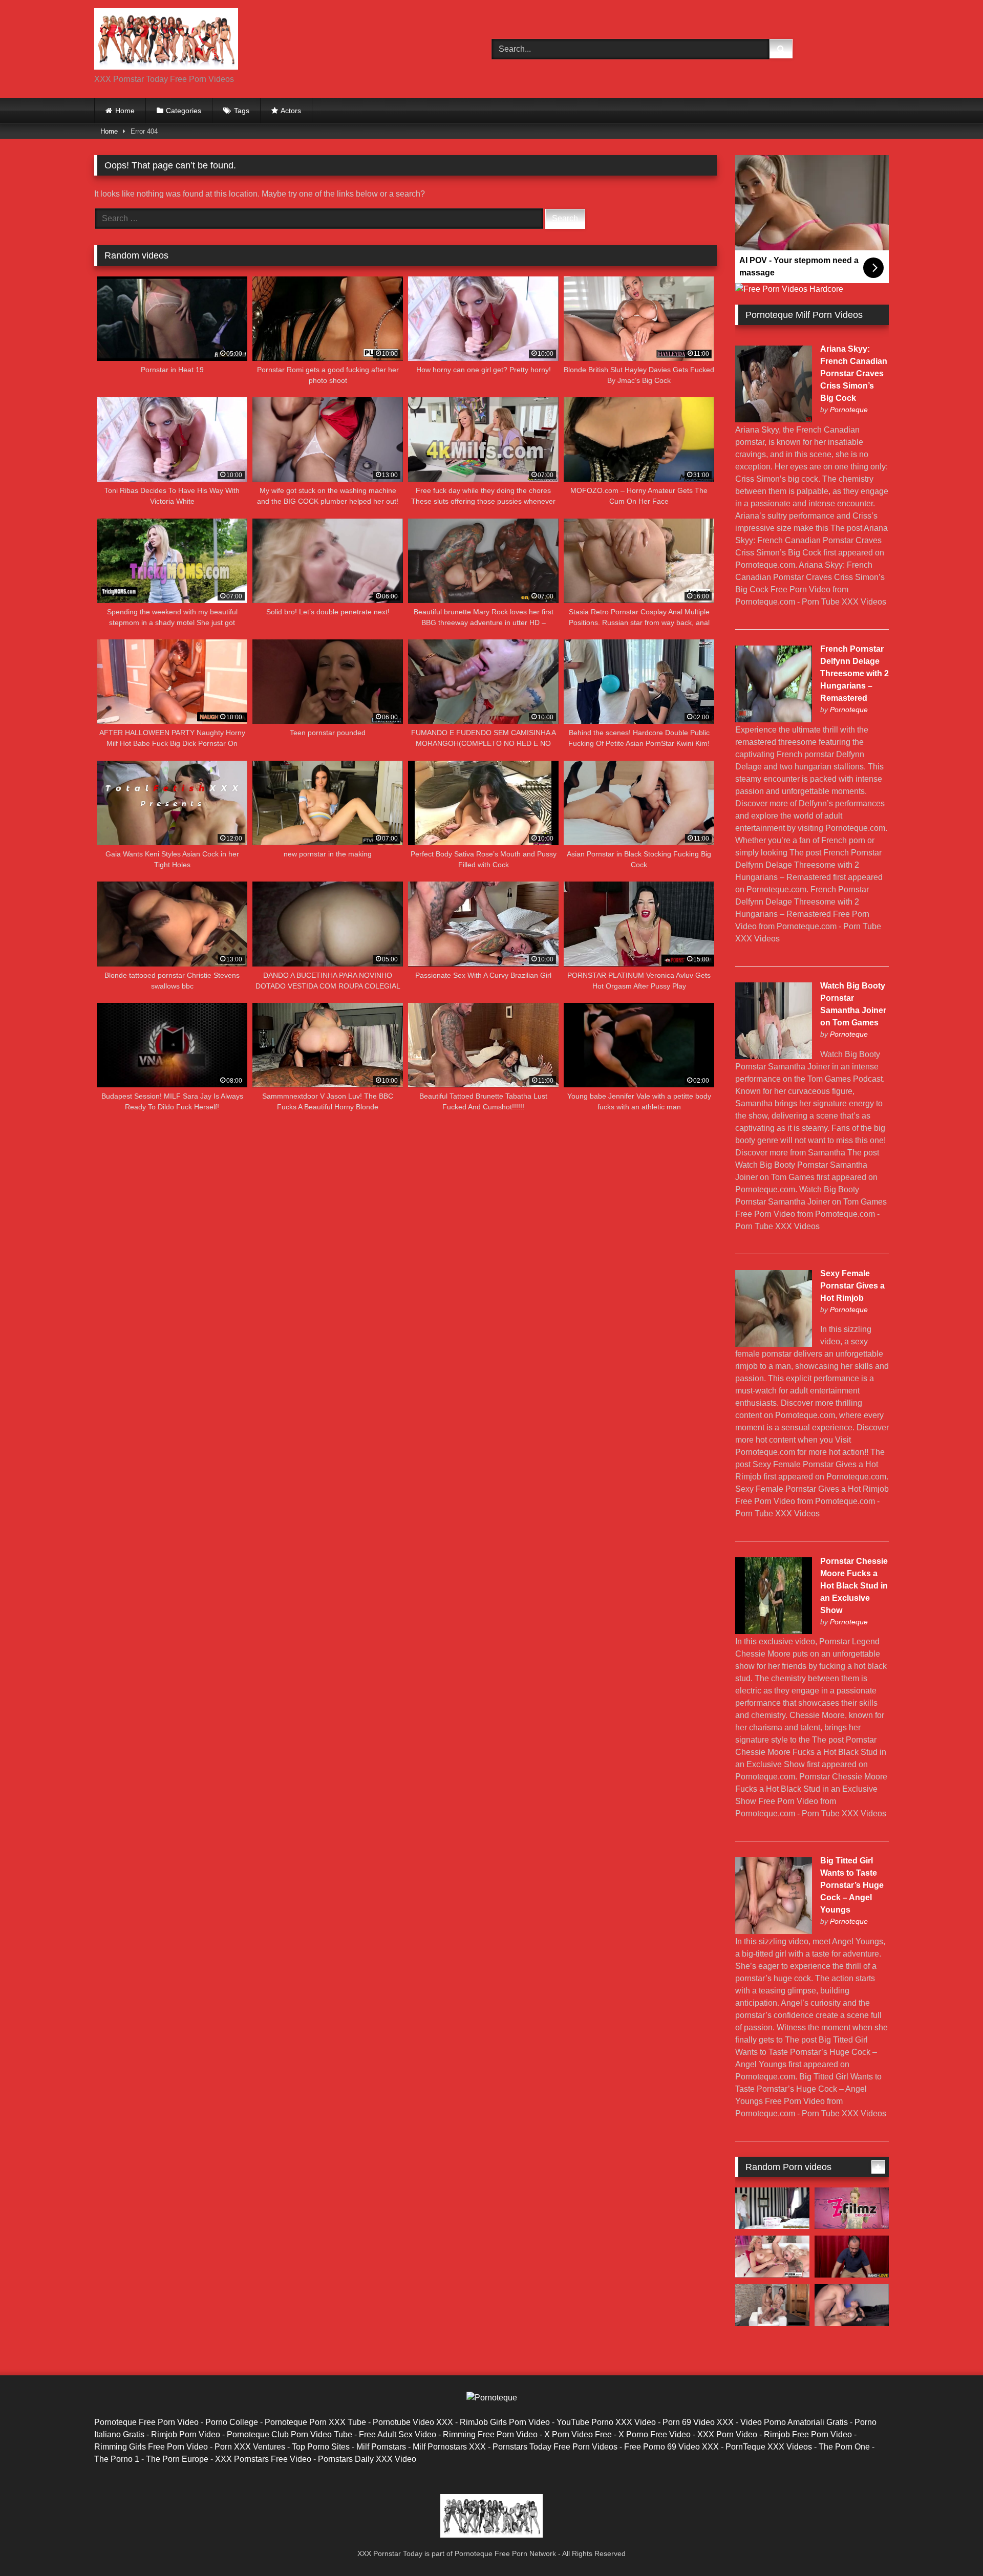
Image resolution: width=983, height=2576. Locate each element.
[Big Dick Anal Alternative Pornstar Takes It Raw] (852, 2208)
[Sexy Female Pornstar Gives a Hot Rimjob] (774, 1344)
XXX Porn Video (727, 2434)
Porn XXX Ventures (250, 2447)
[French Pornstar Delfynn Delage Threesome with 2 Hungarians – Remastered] (774, 720)
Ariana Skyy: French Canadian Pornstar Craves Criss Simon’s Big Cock (854, 373)
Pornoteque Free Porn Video (146, 2422)
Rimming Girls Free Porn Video (151, 2447)
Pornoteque (849, 410)
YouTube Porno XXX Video (606, 2422)
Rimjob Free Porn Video (808, 2434)
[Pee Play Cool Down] (772, 2305)
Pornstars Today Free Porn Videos (555, 2447)
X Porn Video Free (578, 2434)
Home (125, 111)
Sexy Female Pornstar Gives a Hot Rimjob (852, 1286)
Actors (291, 111)
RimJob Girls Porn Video (505, 2422)
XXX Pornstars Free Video (263, 2459)
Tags (242, 111)
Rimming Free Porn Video (490, 2434)
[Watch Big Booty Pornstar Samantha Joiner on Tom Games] (774, 1056)
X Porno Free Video (655, 2434)
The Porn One (844, 2447)
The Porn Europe (177, 2459)
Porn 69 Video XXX (698, 2422)
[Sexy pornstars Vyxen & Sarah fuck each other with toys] (772, 2257)
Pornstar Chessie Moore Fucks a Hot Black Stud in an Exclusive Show (854, 1586)
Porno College (232, 2422)
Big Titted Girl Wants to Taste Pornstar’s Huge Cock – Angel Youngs (852, 1885)
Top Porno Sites (321, 2447)
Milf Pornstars (381, 2447)
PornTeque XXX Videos (769, 2447)
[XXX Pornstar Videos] (166, 41)
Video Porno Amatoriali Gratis (794, 2422)
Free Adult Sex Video (398, 2434)
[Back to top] (951, 2546)
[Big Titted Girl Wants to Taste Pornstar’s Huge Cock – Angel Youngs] (774, 1931)
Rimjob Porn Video (186, 2434)
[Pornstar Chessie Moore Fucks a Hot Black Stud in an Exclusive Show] (774, 1631)
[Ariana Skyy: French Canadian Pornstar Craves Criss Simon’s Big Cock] (774, 420)
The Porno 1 (117, 2459)
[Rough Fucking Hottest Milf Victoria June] (852, 2305)
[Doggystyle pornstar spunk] (772, 2208)
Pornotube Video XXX (413, 2422)
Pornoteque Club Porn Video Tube (290, 2434)
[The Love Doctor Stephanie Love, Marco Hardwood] (852, 2257)
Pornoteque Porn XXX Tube (315, 2422)
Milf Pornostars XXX (449, 2447)
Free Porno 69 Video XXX (671, 2447)
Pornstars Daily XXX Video (367, 2459)
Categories (184, 111)
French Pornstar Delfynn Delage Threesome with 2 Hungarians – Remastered (854, 673)
